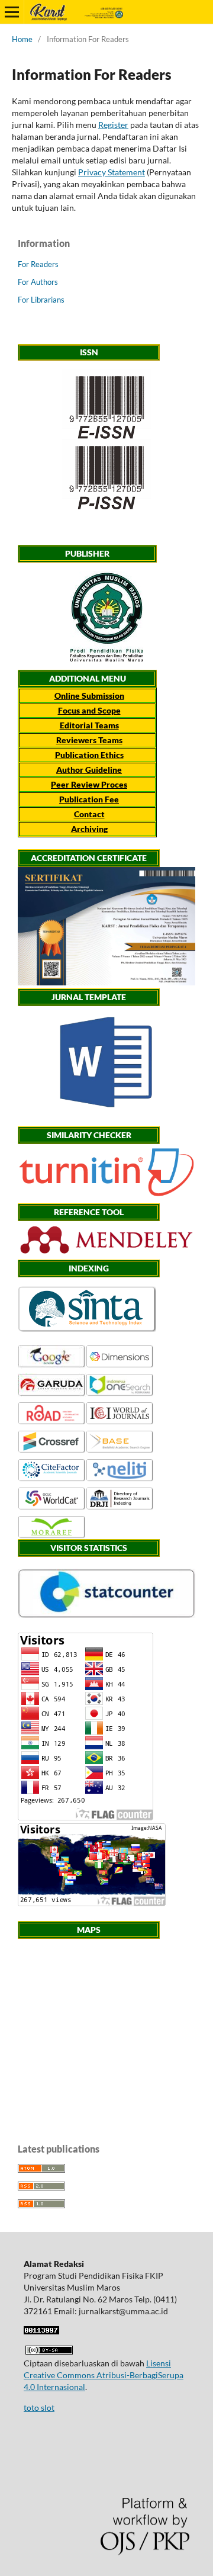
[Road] (52, 1422)
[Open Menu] (12, 12)
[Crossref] (52, 1451)
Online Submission (89, 696)
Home (22, 39)
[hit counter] (41, 2331)
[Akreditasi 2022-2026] (106, 982)
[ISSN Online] (106, 404)
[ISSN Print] (106, 474)
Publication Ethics (89, 755)
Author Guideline (89, 770)
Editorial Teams (89, 725)
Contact (89, 814)
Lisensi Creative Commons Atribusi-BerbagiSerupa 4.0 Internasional (104, 2375)
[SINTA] (87, 1329)
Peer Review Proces (89, 784)
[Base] (120, 1451)
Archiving (89, 829)
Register (113, 125)
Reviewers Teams (89, 740)
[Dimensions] (120, 1365)
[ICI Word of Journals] (120, 1422)
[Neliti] (120, 1479)
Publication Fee (89, 799)
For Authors (38, 282)
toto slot (39, 2408)
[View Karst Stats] (106, 1615)
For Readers (38, 264)
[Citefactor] (52, 1479)
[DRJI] (120, 1507)
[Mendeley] (106, 1253)
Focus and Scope (89, 710)
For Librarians (41, 300)
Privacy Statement (112, 172)
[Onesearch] (120, 1394)
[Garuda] (52, 1394)
